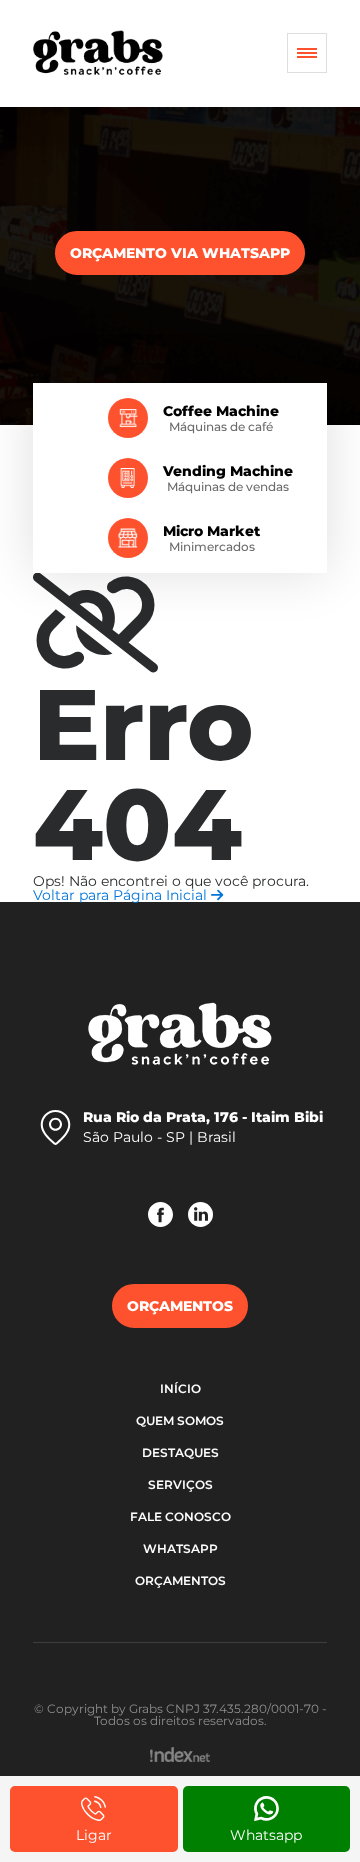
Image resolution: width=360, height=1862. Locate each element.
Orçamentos (180, 1580)
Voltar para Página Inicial (122, 895)
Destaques (180, 1452)
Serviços (180, 1484)
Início (180, 1388)
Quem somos (180, 1420)
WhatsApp (180, 1548)
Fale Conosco (180, 1516)
